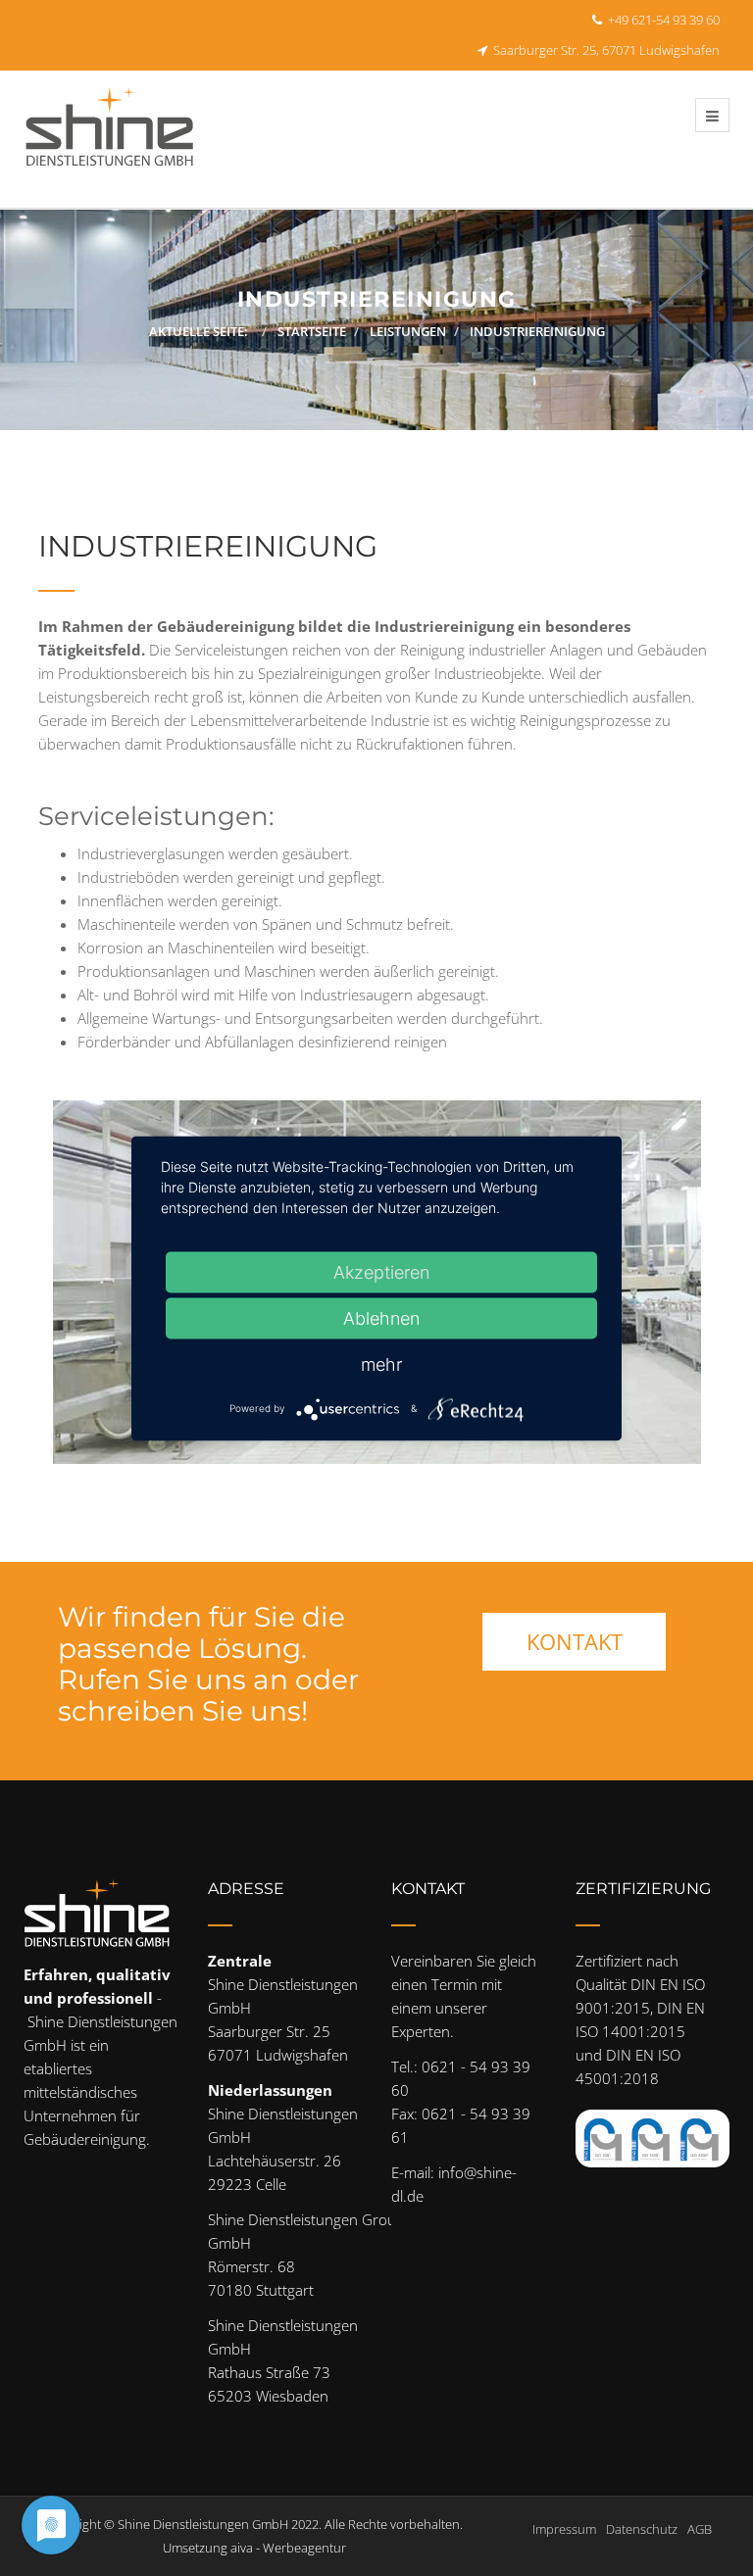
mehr (381, 1363)
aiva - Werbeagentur (288, 2548)
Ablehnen (381, 1317)
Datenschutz (642, 2529)
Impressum (564, 2529)
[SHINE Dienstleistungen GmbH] (110, 139)
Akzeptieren (381, 1271)
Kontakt (575, 1641)
